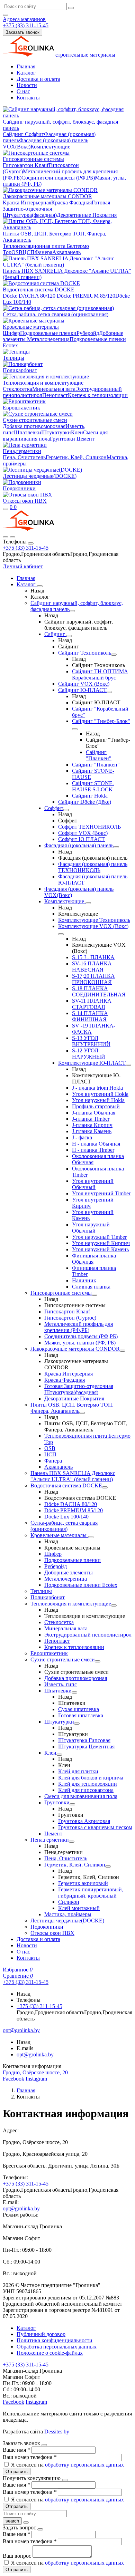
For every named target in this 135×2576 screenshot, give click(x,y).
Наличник (84, 1280)
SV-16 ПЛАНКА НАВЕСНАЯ (92, 967)
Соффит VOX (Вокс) (83, 833)
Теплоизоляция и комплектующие (43, 383)
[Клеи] (59, 1755)
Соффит (34, 134)
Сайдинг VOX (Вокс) (84, 684)
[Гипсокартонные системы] (94, 1295)
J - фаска (82, 1137)
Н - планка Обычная (96, 1144)
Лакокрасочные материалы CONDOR (47, 196)
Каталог (26, 73)
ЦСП (29, 252)
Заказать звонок (22, 32)
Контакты (28, 98)
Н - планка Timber (93, 1150)
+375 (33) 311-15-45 (26, 548)
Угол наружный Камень (100, 1249)
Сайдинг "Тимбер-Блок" (101, 721)
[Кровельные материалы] (91, 1537)
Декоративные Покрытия (87, 215)
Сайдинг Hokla (90, 796)
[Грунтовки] (72, 1804)
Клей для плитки (78, 1771)
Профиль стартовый (96, 1106)
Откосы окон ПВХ (25, 501)
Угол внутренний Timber (101, 1193)
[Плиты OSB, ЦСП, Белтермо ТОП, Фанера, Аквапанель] (82, 1413)
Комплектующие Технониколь (94, 920)
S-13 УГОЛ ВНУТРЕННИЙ (91, 1041)
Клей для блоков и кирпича (91, 1778)
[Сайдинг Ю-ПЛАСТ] (109, 692)
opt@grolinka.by (35, 2054)
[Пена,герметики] (72, 1842)
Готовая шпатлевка (81, 1715)
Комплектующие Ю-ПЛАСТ (92, 1063)
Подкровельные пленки (48, 333)
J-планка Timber (91, 1119)
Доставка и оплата (38, 79)
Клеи (77, 432)
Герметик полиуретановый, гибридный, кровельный (91, 1893)
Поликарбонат (20, 370)
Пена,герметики (22, 451)
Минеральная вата (54, 389)
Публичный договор (41, 2334)
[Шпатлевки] (74, 1692)
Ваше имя (16, 2450)
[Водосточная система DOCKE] (105, 1487)
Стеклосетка (17, 389)
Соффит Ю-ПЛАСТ (82, 839)
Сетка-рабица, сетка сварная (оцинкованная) (56, 314)
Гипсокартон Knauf (26, 165)
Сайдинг (14, 134)
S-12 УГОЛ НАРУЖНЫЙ (89, 1054)
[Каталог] (40, 586)
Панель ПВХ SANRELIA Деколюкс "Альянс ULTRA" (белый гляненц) (73, 1476)
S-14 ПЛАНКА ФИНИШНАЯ (90, 1016)
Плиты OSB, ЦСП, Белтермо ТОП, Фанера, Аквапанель (72, 1408)
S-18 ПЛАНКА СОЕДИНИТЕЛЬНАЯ (99, 991)
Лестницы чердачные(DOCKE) (40, 476)
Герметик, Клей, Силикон (76, 457)
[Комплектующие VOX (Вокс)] (61, 934)
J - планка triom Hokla (97, 1088)
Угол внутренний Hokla (100, 1094)
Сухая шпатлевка (79, 1709)
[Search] (12, 537)
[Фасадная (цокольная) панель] (116, 847)
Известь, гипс (61, 1684)
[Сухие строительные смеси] (98, 1661)
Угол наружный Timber (99, 1237)
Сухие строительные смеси (35, 420)
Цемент (85, 439)
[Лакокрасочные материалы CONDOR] (123, 1351)
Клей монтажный (79, 1908)
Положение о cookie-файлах (50, 2353)
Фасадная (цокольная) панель (79, 845)
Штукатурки (56, 432)
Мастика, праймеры (68, 1914)
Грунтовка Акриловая (84, 1821)
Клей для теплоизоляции (88, 1784)
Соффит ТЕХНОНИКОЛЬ (89, 827)
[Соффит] (66, 810)
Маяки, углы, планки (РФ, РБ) (80, 1343)
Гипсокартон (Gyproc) (70, 1318)
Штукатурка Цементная (86, 1747)
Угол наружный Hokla (98, 1100)
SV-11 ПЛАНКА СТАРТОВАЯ (92, 1004)
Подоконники (19, 488)
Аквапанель (66, 252)
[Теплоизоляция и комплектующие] (114, 1605)
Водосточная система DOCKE (39, 290)
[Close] (31, 543)
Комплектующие (50, 147)
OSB (17, 252)
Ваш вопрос (18, 2556)
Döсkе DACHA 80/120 (29, 296)
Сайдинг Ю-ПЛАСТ (82, 690)
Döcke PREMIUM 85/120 (85, 296)
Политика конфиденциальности (55, 2340)
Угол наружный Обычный (91, 1228)
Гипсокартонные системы (33, 159)
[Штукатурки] (77, 1724)
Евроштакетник (21, 408)
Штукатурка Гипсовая (84, 1740)
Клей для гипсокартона (86, 1790)
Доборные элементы (69, 1572)
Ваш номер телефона (30, 2457)
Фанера (43, 252)
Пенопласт (55, 395)
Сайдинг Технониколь (85, 653)
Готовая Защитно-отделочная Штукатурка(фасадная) (79, 1389)
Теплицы (13, 358)
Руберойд (88, 333)
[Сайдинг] (69, 636)
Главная (26, 66)
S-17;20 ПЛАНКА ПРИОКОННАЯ (93, 979)
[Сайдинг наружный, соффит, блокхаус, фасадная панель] (72, 611)
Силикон (69, 1902)
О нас (23, 91)
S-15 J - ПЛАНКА (93, 957)
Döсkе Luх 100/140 (66, 1517)
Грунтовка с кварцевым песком (95, 1827)
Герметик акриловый (83, 1883)
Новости (27, 85)
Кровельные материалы (31, 327)
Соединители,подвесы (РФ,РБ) (58, 178)
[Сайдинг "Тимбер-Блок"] (75, 729)
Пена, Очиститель (24, 457)
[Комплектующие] (88, 903)
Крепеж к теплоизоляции (98, 395)
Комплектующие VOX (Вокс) (93, 926)
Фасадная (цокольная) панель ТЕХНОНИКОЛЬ (93, 867)
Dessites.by (57, 2432)
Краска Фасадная (71, 202)
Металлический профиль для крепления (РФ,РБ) (79, 1327)
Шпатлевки (28, 432)
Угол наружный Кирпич (101, 1243)
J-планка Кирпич (92, 1125)
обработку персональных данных (84, 2465)
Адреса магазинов (24, 19)
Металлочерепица (48, 339)
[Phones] (6, 537)
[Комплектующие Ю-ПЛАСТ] (128, 1065)
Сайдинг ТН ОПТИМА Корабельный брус (100, 674)
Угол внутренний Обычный (93, 1184)
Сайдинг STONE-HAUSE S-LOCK (93, 786)
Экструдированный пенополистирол (88, 1635)
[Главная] (28, 529)
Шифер (11, 333)
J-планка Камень (92, 1131)
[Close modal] (44, 2445)
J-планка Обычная (94, 1113)
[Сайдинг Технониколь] (114, 655)
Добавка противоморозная (34, 426)
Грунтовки (62, 439)
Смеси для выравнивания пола (81, 1796)
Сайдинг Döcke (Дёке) (85, 802)
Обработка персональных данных (57, 2347)
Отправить (17, 2472)
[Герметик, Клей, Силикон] (108, 1866)
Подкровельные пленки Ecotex (81, 1585)
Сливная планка (91, 1287)
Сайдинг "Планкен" (99, 755)
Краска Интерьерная (27, 202)
